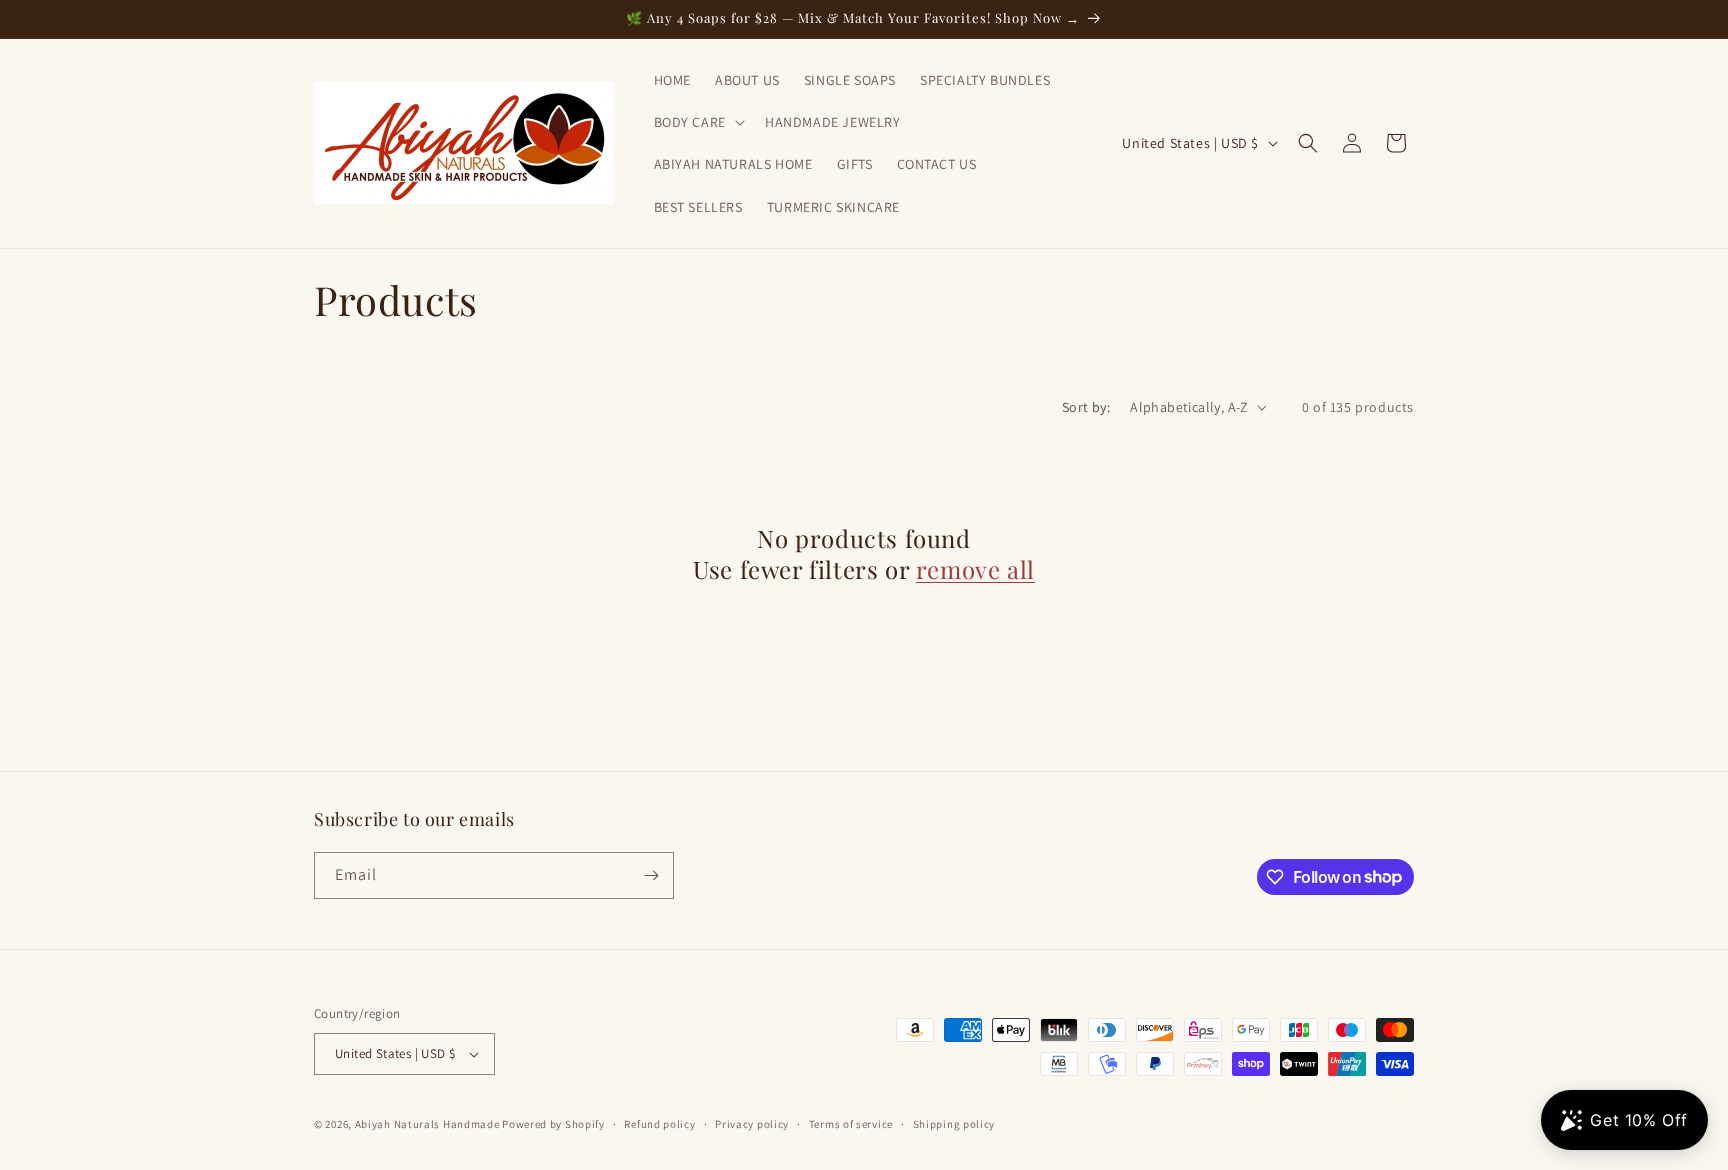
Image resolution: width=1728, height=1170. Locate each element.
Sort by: (1086, 407)
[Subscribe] (651, 875)
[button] (697, 122)
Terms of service (851, 1124)
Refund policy (659, 1124)
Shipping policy (954, 1124)
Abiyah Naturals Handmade (427, 1124)
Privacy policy (752, 1124)
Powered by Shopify (553, 1124)
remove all (975, 569)
